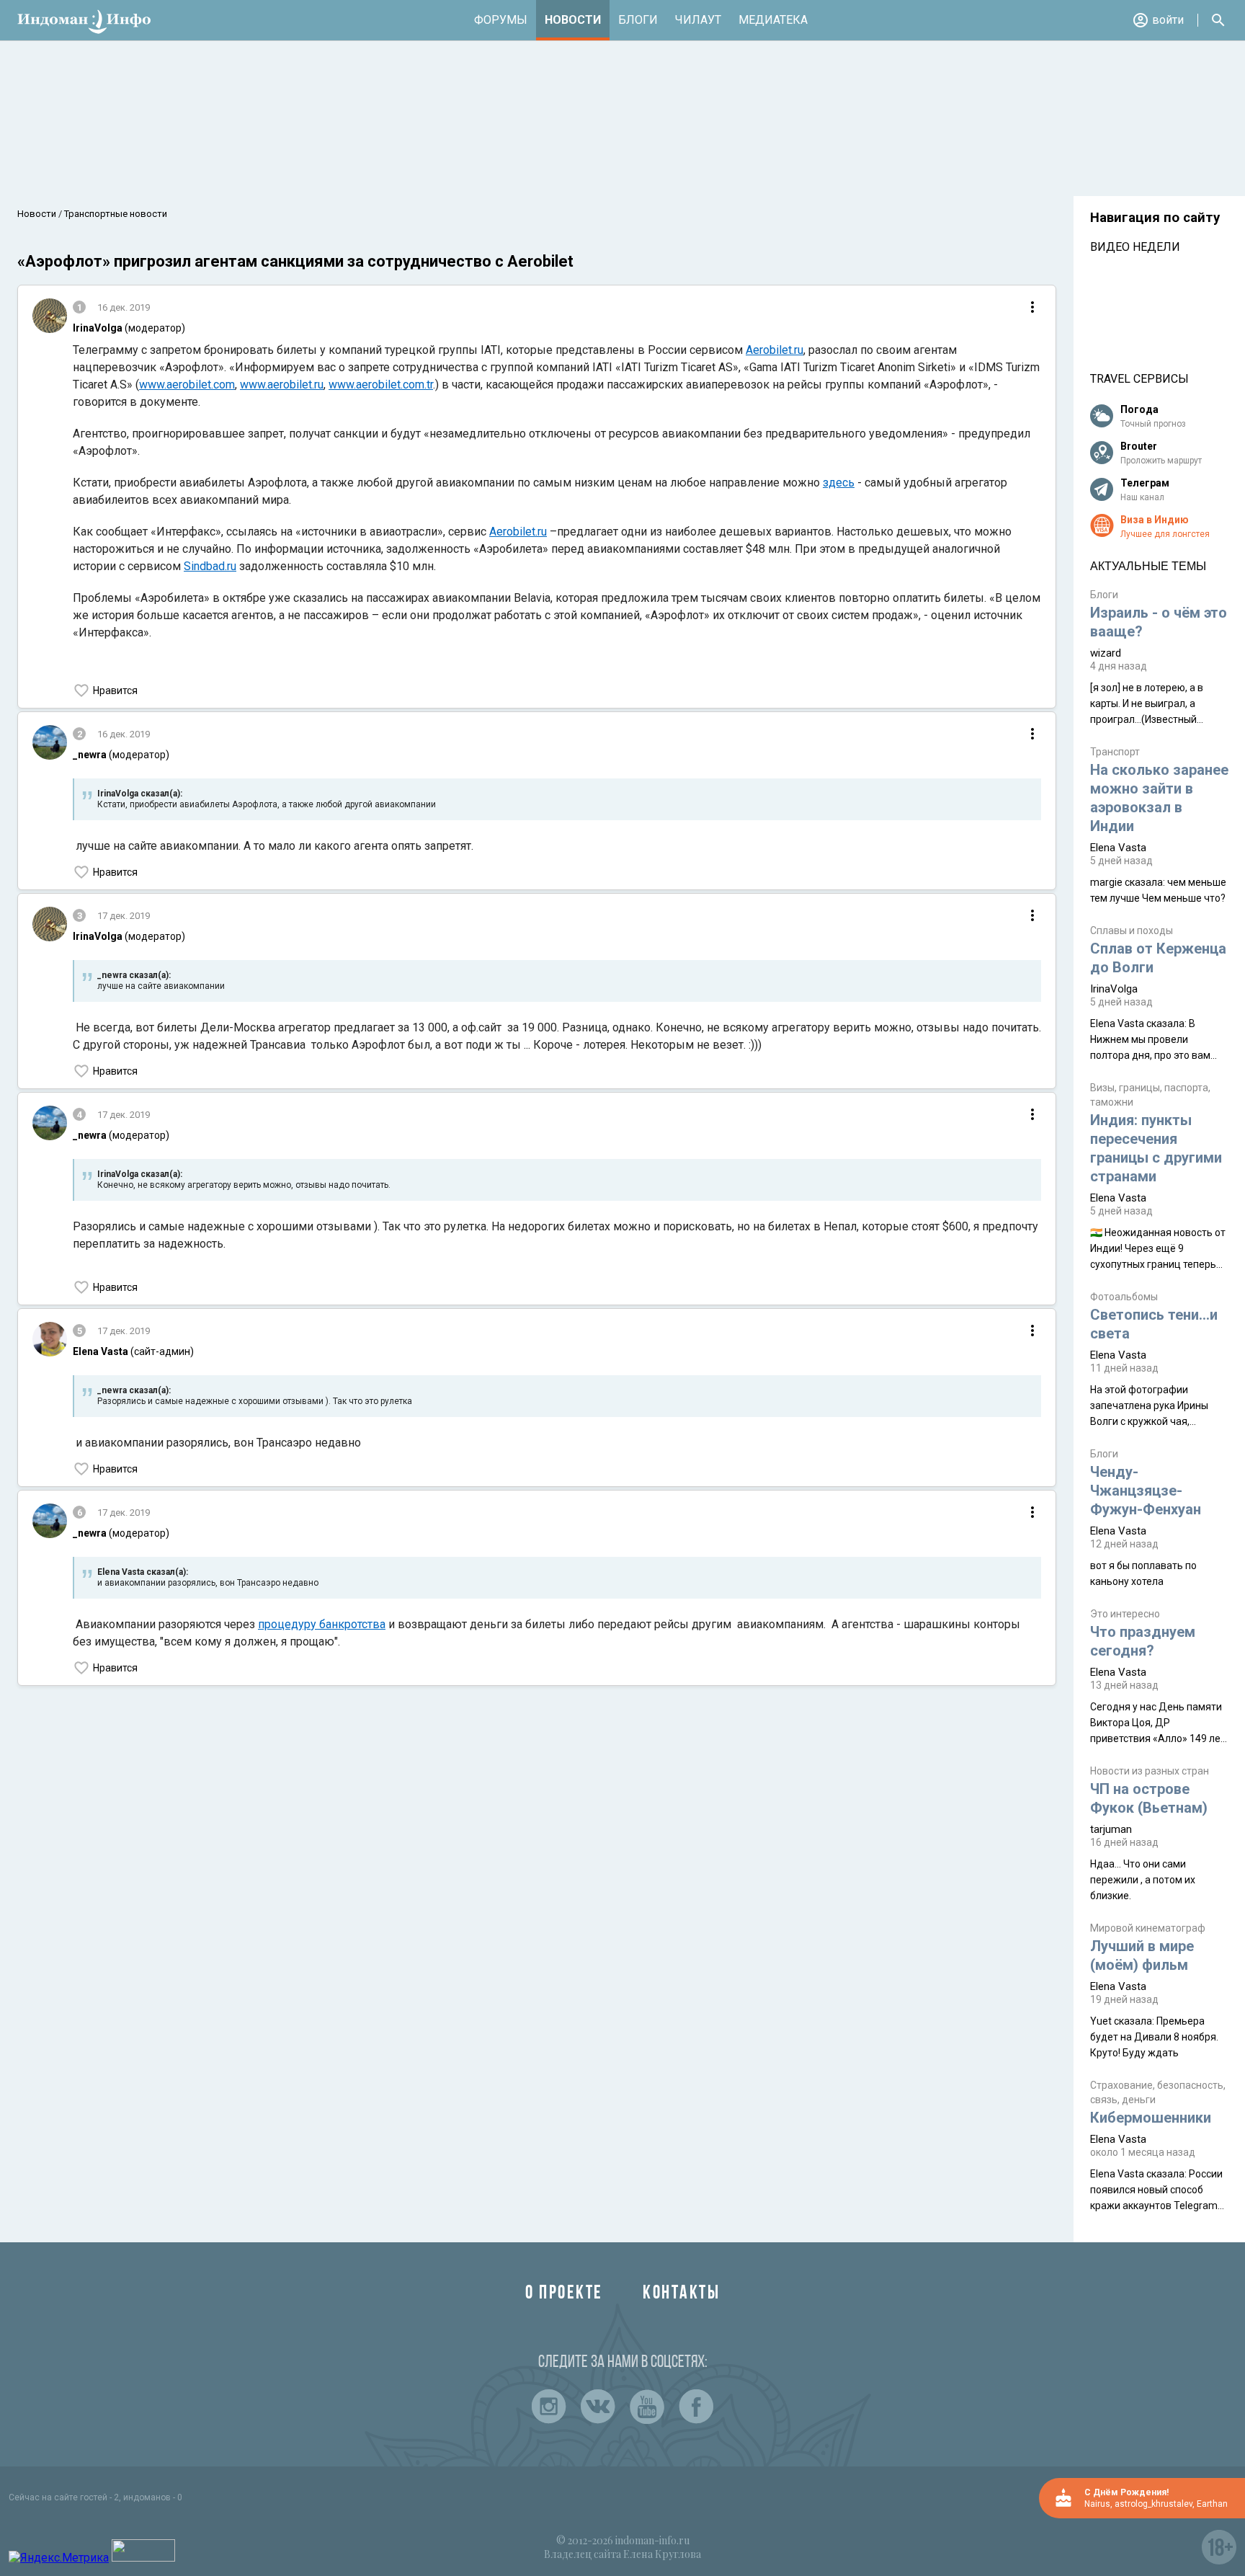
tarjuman (1111, 1829)
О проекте (564, 2294)
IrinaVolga (1114, 989)
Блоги (638, 20)
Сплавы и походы (1132, 931)
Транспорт (1115, 752)
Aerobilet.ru (775, 350)
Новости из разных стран (1150, 1771)
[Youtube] (647, 2407)
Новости (573, 20)
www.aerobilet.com (187, 385)
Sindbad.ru (210, 566)
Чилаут (698, 20)
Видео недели (1135, 247)
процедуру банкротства (322, 1624)
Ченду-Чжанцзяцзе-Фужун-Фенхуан (1146, 1491)
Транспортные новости (115, 214)
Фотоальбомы (1124, 1297)
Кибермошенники (1151, 2118)
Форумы (501, 20)
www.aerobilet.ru (282, 385)
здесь (839, 483)
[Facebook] (696, 2407)
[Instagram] (549, 2407)
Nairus (1097, 2504)
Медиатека (773, 20)
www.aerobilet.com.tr (381, 385)
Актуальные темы (1148, 566)
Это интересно (1125, 1614)
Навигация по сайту (1155, 218)
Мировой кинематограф (1148, 1928)
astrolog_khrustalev (1153, 2504)
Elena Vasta (1118, 848)
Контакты (681, 2294)
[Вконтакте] (598, 2407)
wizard (1106, 653)
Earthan (1212, 2504)
